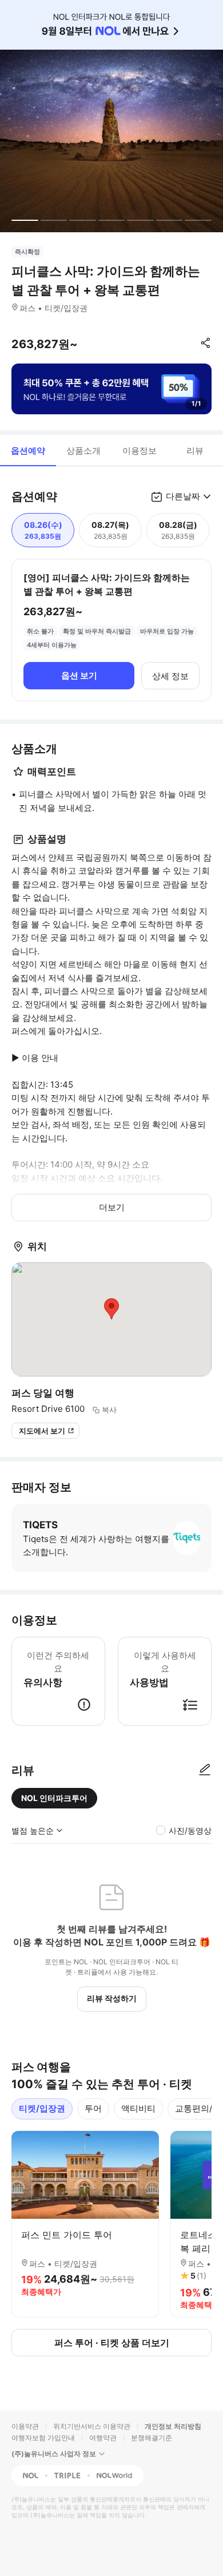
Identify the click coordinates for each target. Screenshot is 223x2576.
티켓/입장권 (42, 2108)
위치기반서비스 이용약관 (92, 2426)
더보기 (112, 1207)
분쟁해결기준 (152, 2438)
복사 (109, 1410)
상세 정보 (170, 676)
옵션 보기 (79, 675)
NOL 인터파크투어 (54, 1798)
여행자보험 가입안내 (43, 2438)
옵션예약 (28, 451)
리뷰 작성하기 (112, 1998)
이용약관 (25, 2426)
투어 (93, 2108)
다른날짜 (183, 496)
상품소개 (83, 451)
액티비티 (138, 2108)
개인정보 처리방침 (173, 2426)
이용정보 (140, 451)
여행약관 (103, 2438)
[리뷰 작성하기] (205, 1770)
